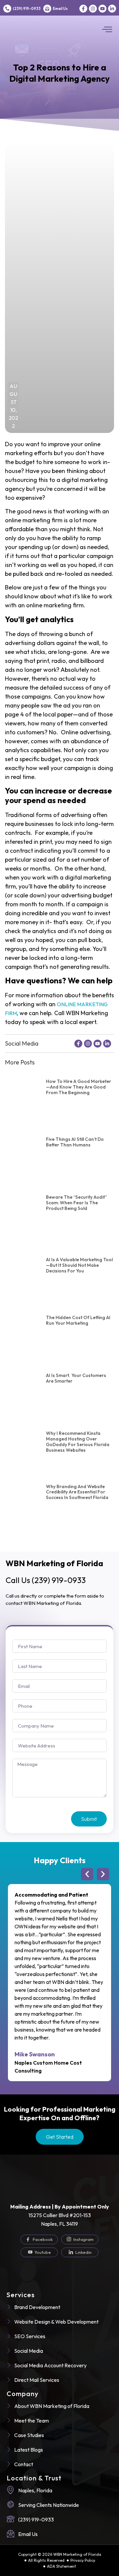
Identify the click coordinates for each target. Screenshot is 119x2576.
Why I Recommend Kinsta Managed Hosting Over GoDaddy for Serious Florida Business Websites (78, 1441)
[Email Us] (47, 9)
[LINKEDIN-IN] (112, 9)
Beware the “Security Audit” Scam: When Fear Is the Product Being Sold (76, 1203)
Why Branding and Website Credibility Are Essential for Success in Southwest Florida (77, 1492)
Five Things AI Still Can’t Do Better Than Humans (75, 1142)
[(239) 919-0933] (7, 9)
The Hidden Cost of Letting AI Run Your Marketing (78, 1320)
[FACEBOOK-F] (83, 9)
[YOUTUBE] (102, 9)
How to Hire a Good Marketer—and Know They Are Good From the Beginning (79, 1087)
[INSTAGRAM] (93, 9)
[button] (107, 30)
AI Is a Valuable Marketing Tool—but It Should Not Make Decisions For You (79, 1265)
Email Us (60, 9)
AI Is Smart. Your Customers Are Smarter (76, 1378)
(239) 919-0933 (27, 9)
